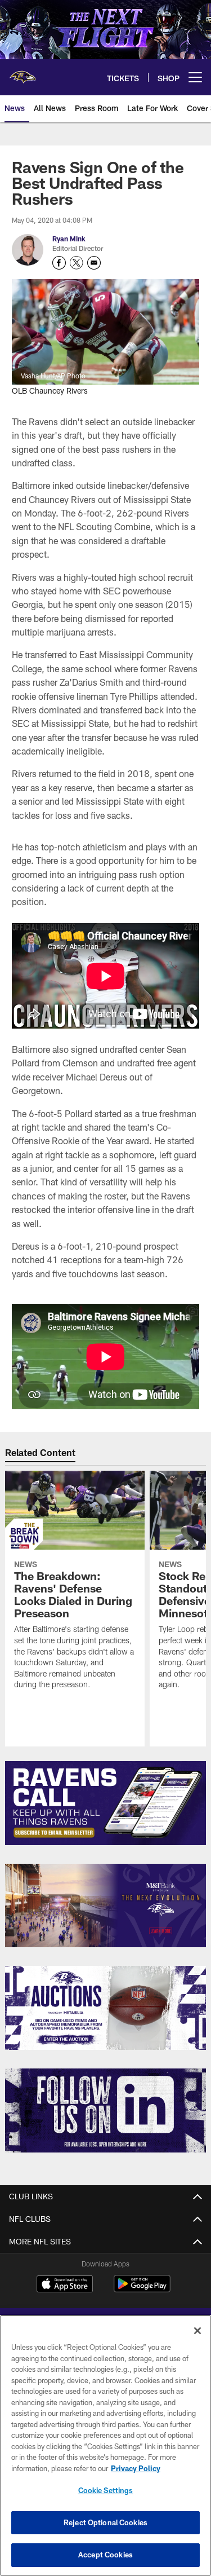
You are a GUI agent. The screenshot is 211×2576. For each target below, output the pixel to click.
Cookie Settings (106, 2490)
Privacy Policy (136, 2468)
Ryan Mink (69, 239)
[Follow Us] (105, 2110)
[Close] (197, 2331)
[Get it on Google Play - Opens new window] (142, 2289)
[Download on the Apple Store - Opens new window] (65, 2285)
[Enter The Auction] (105, 2008)
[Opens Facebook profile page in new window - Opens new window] (59, 263)
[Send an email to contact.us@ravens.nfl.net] (94, 263)
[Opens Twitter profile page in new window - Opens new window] (77, 263)
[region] (105, 2445)
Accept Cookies (105, 2555)
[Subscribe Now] (105, 1803)
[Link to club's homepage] (23, 73)
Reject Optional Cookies (105, 2522)
